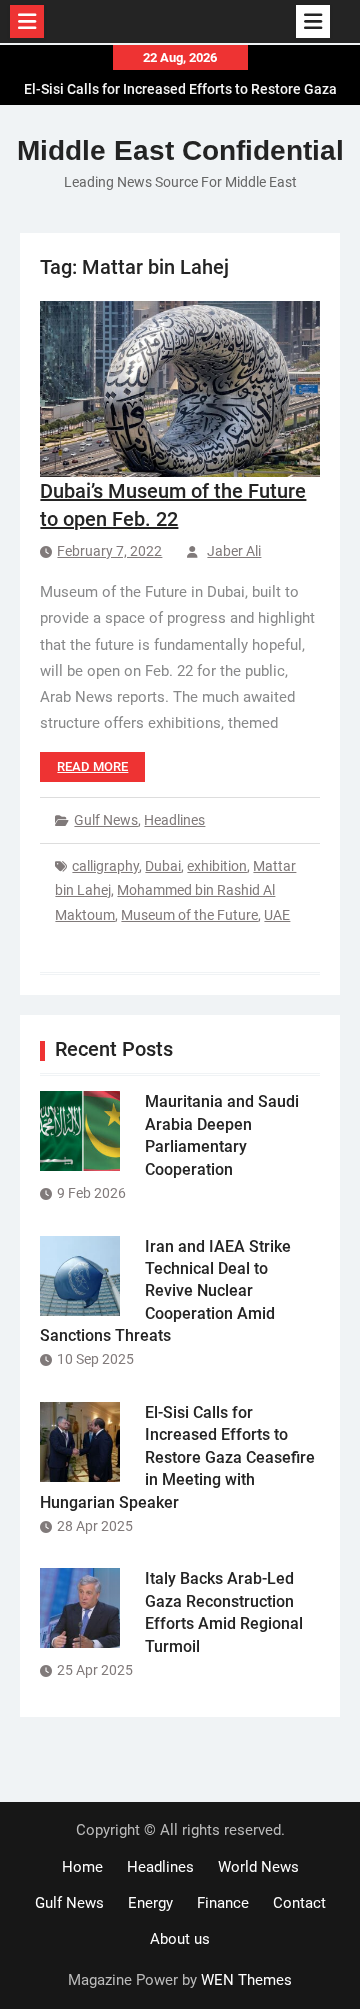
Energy (150, 1903)
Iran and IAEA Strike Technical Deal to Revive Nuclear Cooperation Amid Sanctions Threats (165, 1291)
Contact (299, 1903)
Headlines (174, 820)
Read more (92, 766)
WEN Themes (246, 1980)
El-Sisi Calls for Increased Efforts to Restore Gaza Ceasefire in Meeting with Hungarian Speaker (177, 1457)
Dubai (163, 866)
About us (180, 1939)
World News (258, 1867)
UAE (277, 915)
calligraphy (105, 866)
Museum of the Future (189, 915)
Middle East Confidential (180, 150)
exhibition (217, 866)
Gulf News (106, 820)
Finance (223, 1903)
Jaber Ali (234, 551)
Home (82, 1867)
